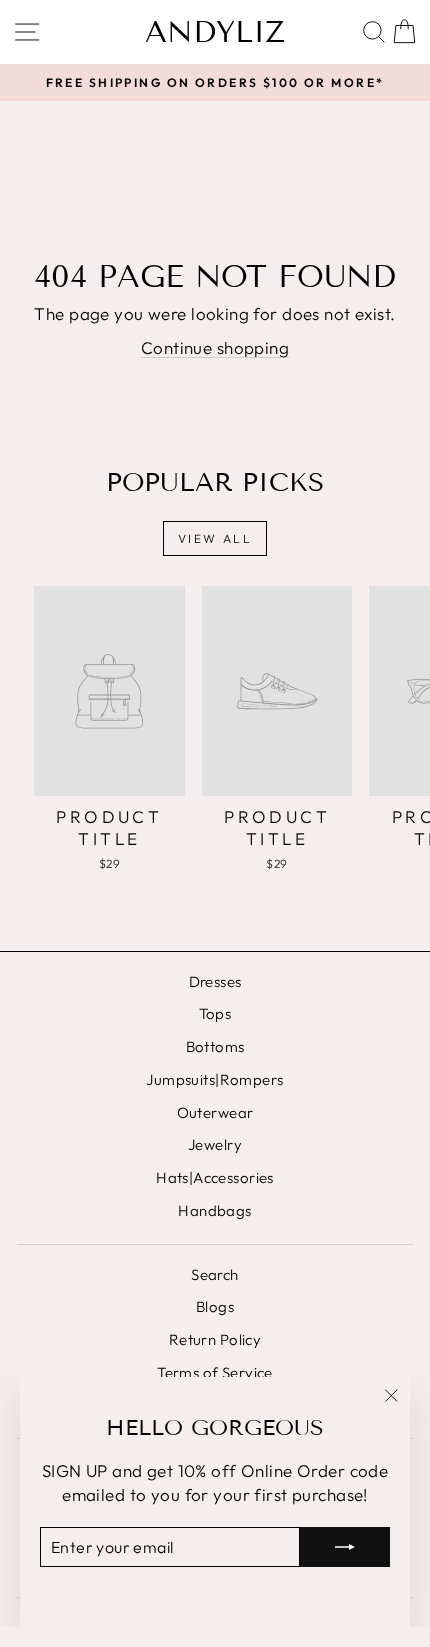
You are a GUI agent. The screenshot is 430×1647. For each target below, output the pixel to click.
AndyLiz (215, 32)
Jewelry (215, 1144)
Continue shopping (215, 347)
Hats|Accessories (215, 1177)
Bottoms (215, 1046)
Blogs (215, 1306)
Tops (215, 1013)
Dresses (215, 981)
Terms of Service (215, 1372)
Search (215, 1274)
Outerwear (215, 1112)
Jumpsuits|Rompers (214, 1079)
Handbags (214, 1210)
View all (215, 538)
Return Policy (215, 1339)
